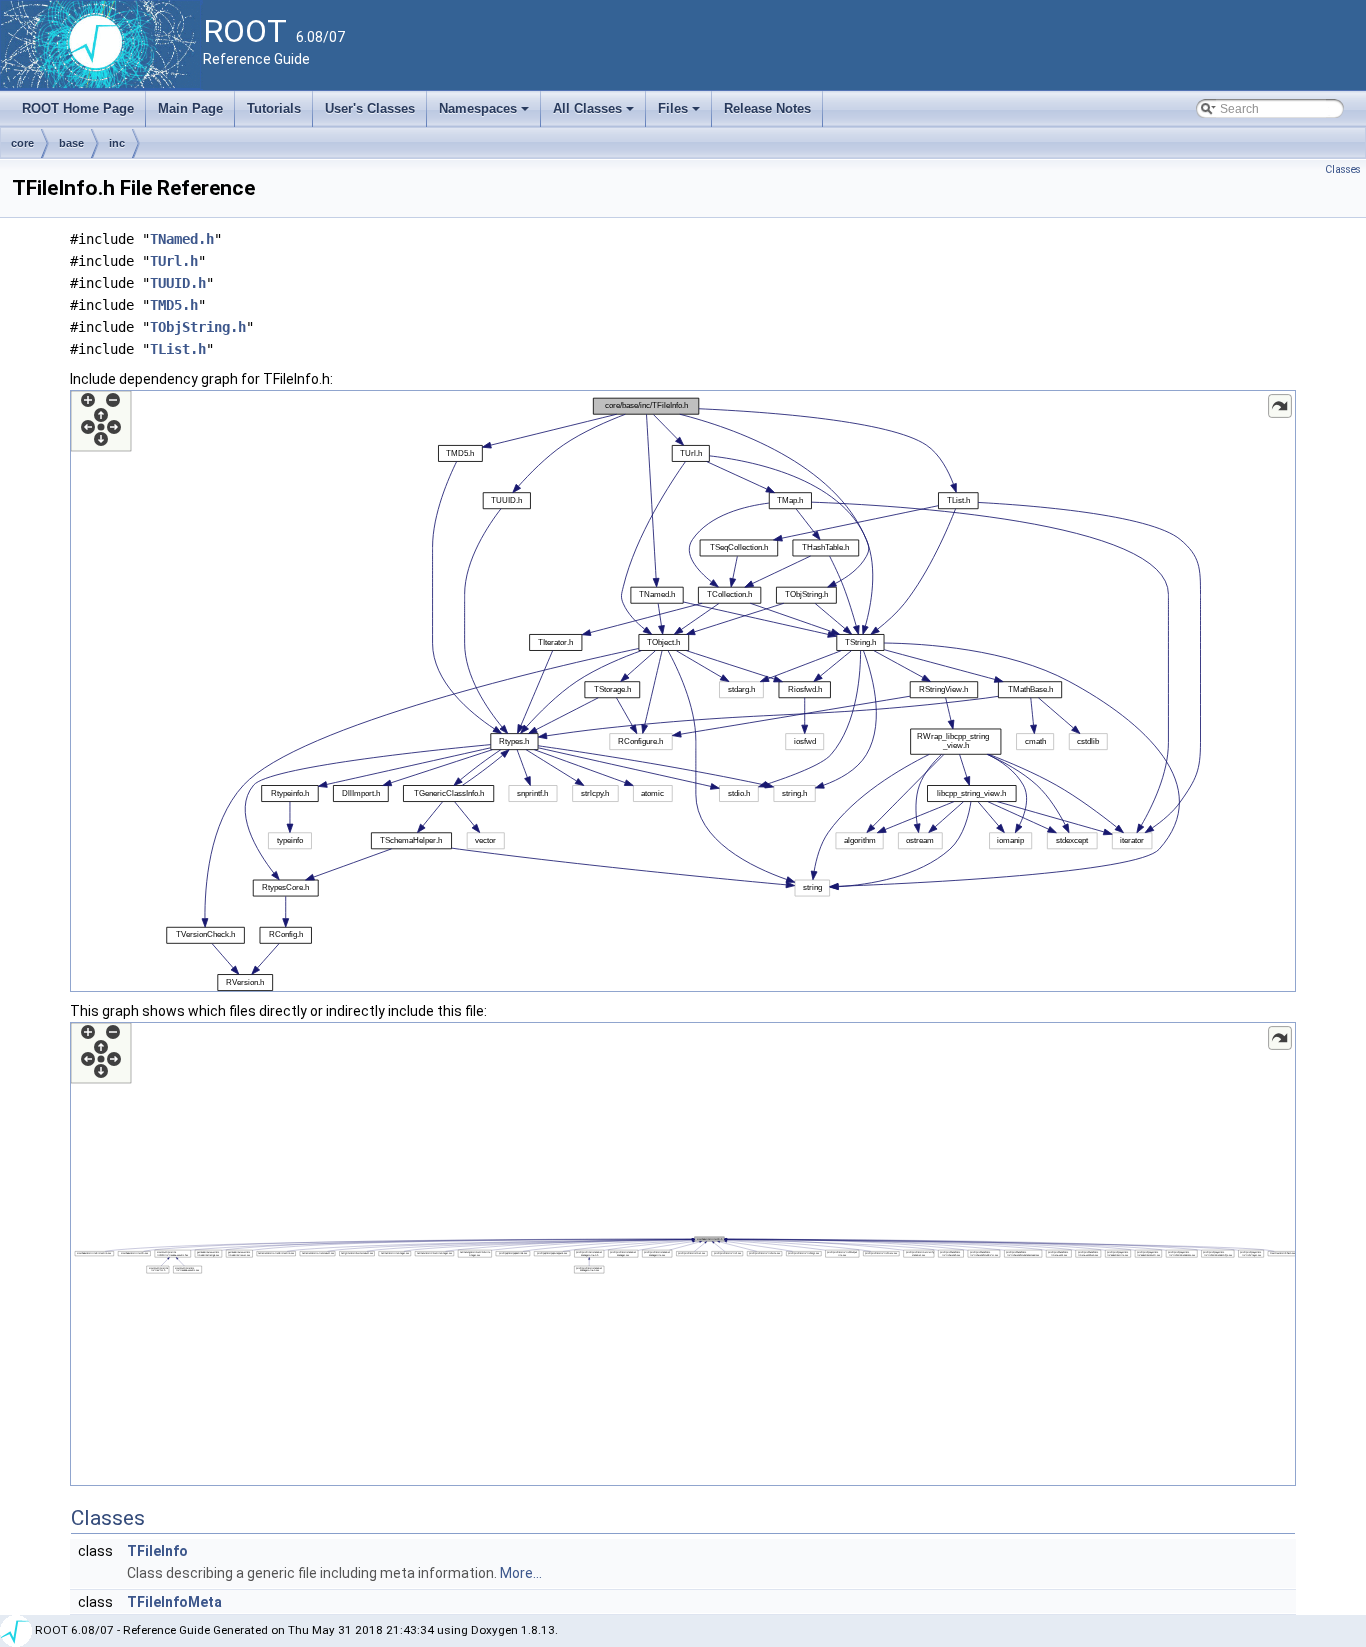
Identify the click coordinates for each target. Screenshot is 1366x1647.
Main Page (190, 108)
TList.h (178, 349)
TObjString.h (198, 327)
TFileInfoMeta (174, 1602)
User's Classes (370, 108)
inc (117, 143)
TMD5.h (174, 305)
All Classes (595, 114)
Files (680, 114)
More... (521, 1573)
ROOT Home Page (78, 108)
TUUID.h (178, 283)
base (71, 143)
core (22, 143)
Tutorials (274, 108)
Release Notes (767, 108)
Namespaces (485, 114)
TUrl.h (174, 261)
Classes (1343, 169)
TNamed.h (182, 239)
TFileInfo (157, 1551)
